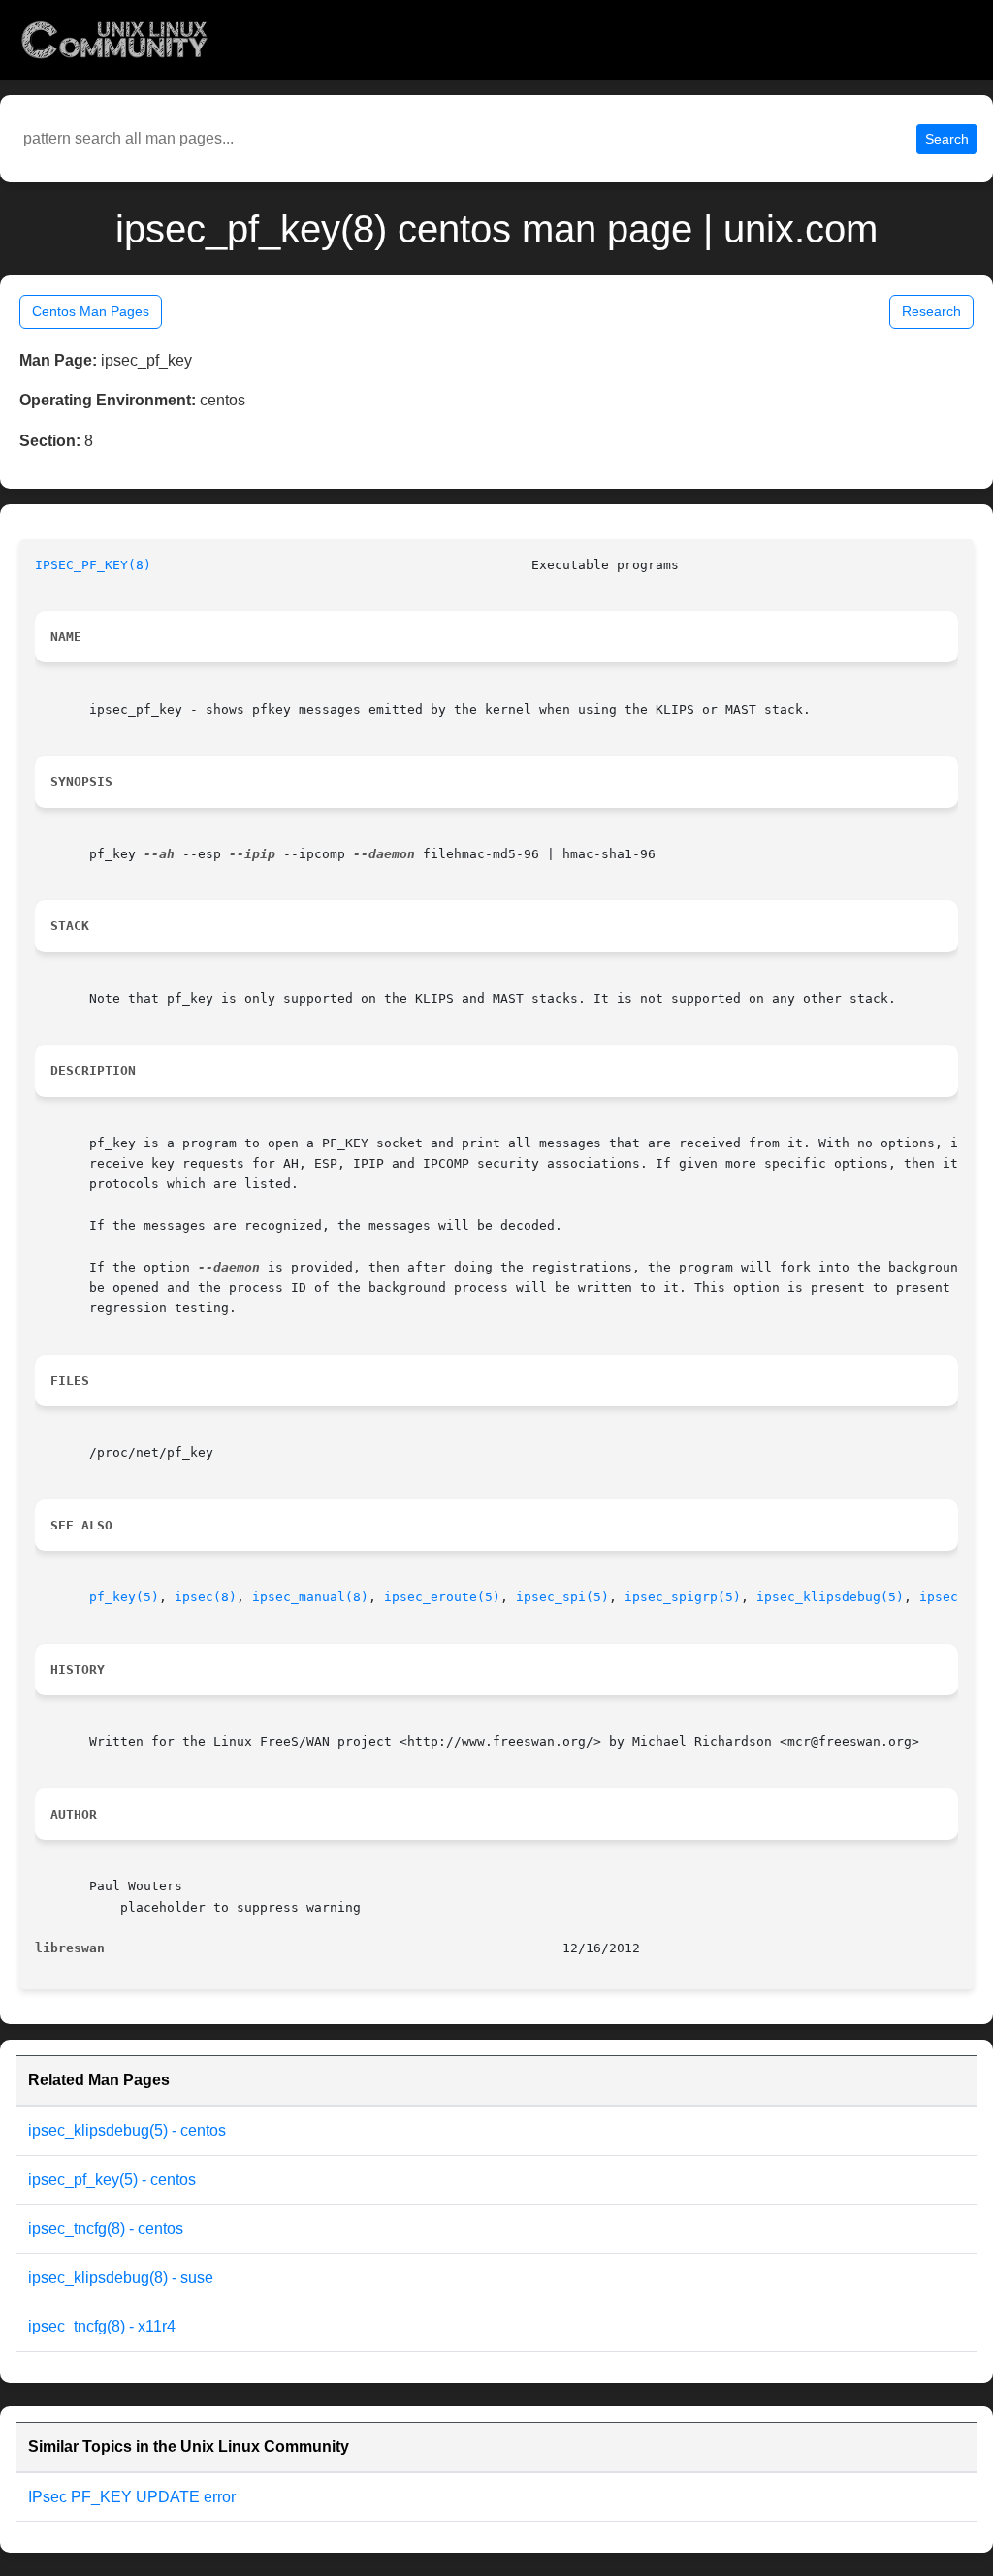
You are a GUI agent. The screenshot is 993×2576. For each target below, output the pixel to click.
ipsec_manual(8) (310, 1597)
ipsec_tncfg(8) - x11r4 (102, 2326)
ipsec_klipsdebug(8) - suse (121, 2278)
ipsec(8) (206, 1597)
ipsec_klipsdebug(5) (830, 1597)
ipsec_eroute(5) (442, 1597)
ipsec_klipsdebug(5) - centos (127, 2130)
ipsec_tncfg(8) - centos (106, 2228)
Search (947, 139)
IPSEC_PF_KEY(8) (93, 565)
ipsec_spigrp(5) (683, 1597)
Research (931, 311)
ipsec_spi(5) (562, 1597)
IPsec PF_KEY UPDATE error (132, 2497)
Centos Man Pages (91, 311)
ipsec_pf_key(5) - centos (112, 2180)
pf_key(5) (124, 1597)
